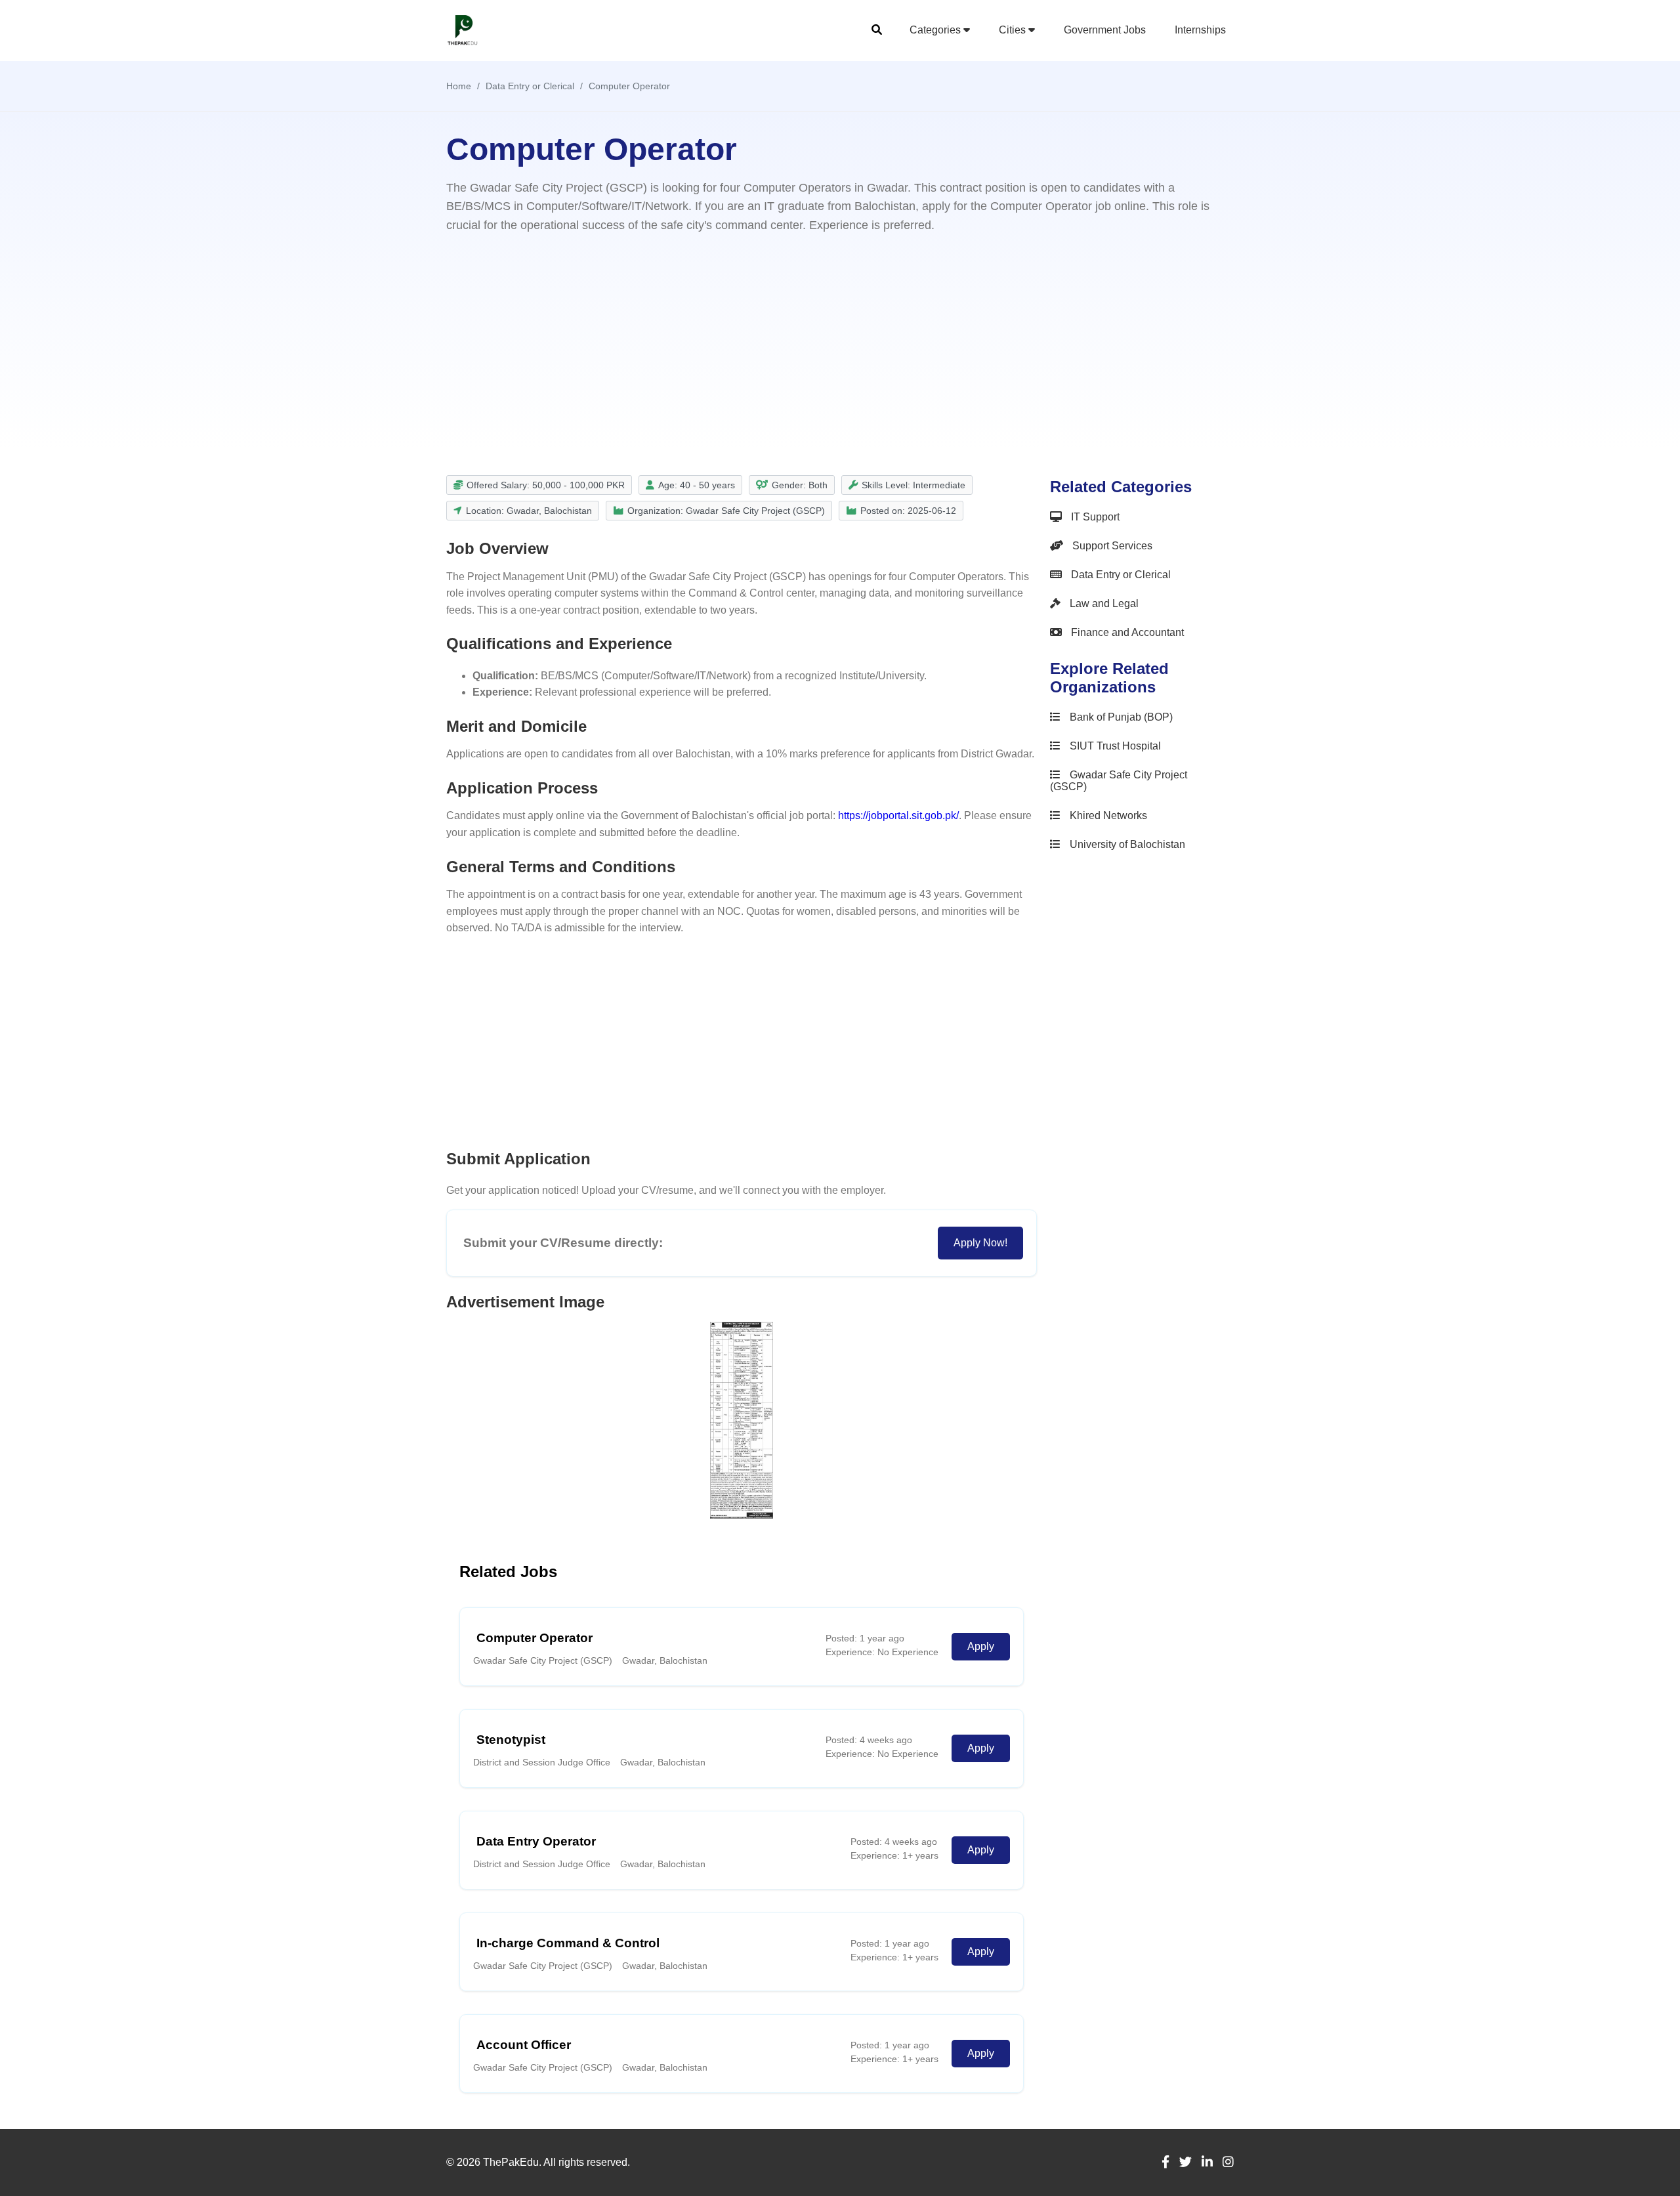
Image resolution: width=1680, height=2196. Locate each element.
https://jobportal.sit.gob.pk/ (898, 815)
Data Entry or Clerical (1120, 575)
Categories (936, 30)
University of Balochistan (1126, 844)
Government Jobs (1105, 30)
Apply (981, 1646)
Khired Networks (1107, 815)
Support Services (1111, 546)
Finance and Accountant (1126, 632)
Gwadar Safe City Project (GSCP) (1119, 781)
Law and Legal (1103, 603)
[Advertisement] (840, 337)
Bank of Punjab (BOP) (1120, 717)
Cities (1014, 30)
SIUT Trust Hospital (1114, 746)
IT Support (1094, 517)
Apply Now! (980, 1243)
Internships (1200, 30)
